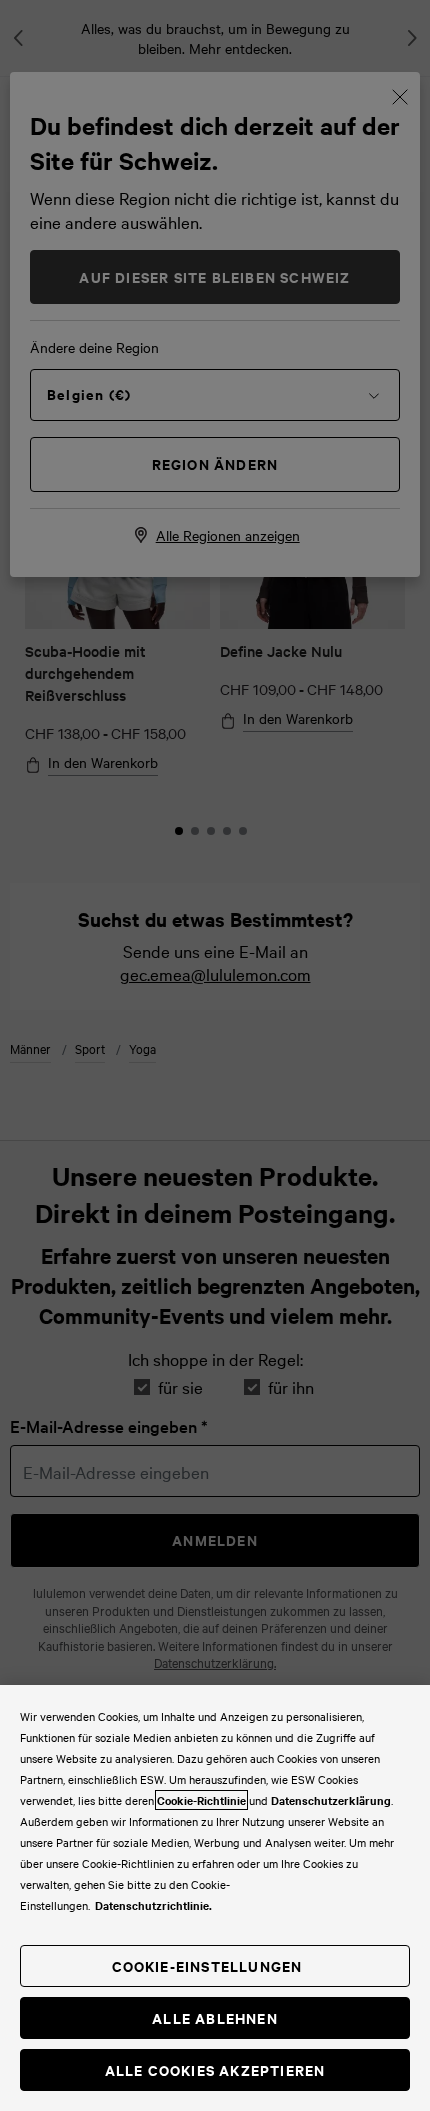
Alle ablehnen (215, 2017)
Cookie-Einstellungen (207, 1965)
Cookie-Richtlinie (201, 1800)
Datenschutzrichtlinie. (153, 1905)
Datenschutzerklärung (331, 1800)
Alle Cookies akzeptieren (215, 2069)
